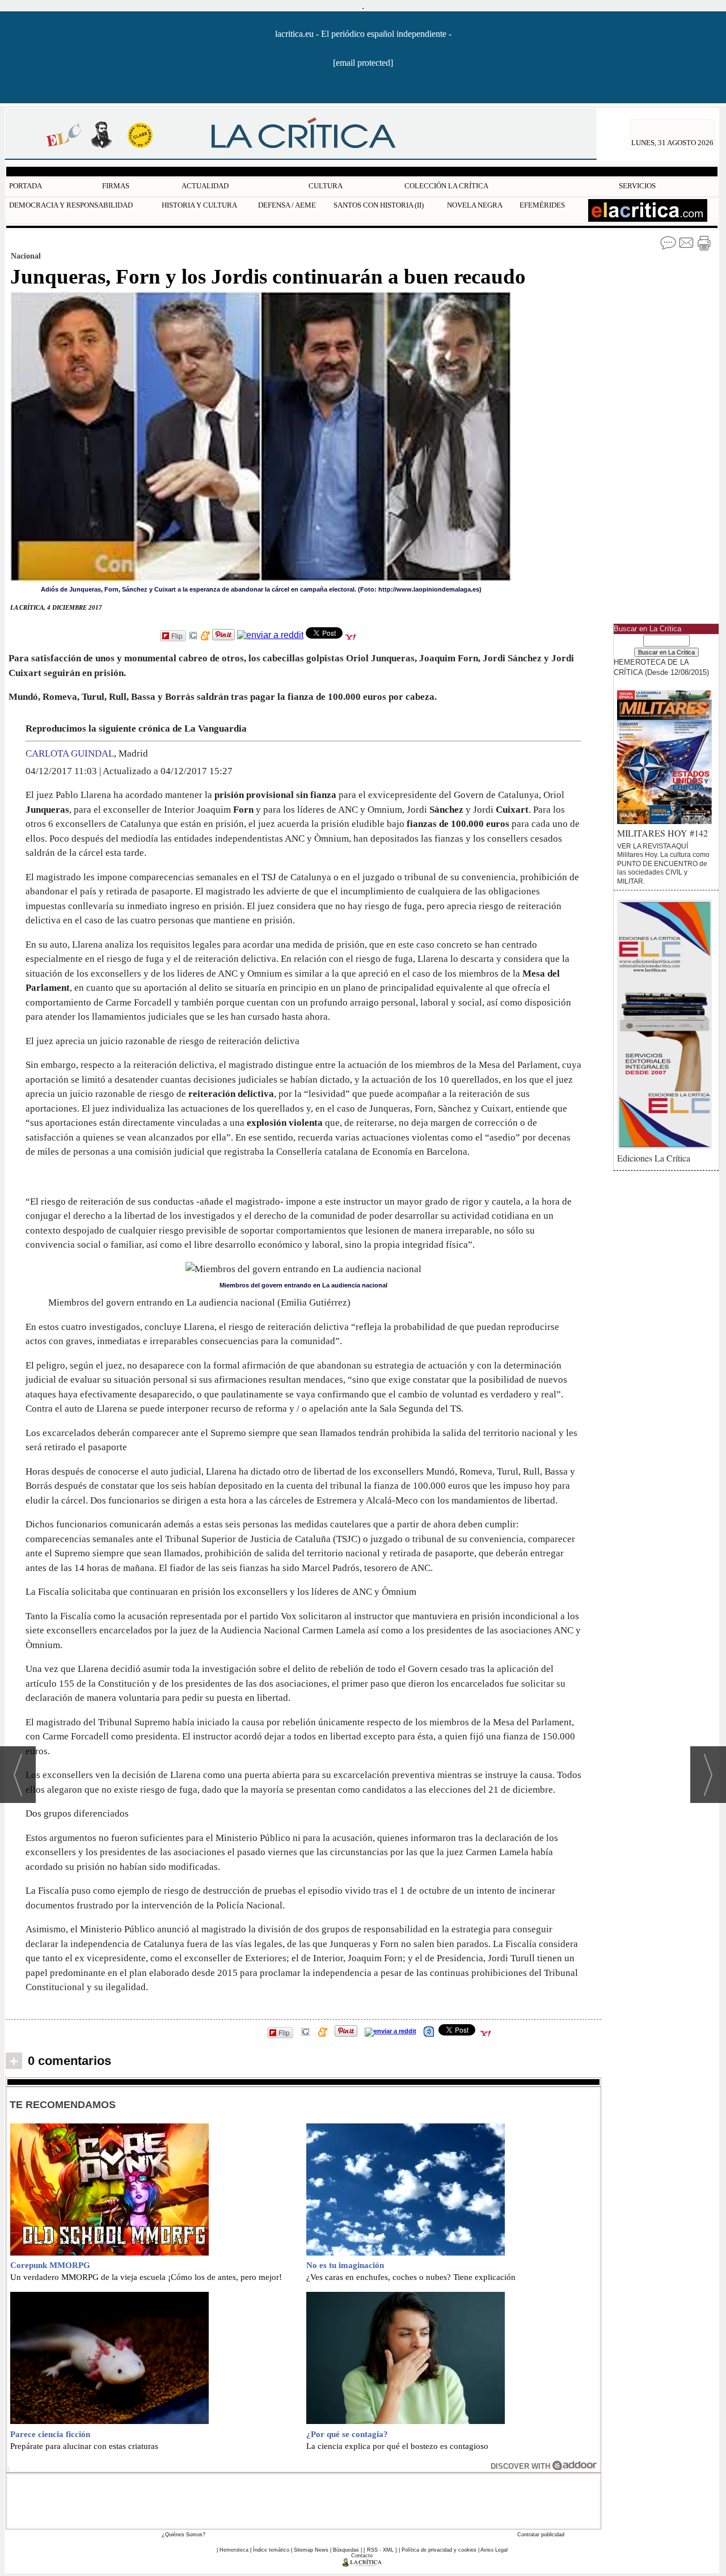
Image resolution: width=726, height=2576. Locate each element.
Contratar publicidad (541, 2535)
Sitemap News (311, 2550)
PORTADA (26, 186)
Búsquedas (346, 2550)
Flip (177, 635)
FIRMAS (116, 186)
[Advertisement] (303, 2500)
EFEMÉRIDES (542, 205)
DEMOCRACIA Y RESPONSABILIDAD (71, 205)
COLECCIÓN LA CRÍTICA (446, 186)
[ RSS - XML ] (380, 2550)
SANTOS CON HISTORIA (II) (379, 205)
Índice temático (271, 2550)
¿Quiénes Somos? (183, 2535)
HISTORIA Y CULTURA (199, 205)
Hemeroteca (234, 2550)
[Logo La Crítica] (362, 2565)
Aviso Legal (494, 2550)
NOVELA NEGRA (475, 205)
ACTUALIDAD (205, 186)
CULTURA (326, 186)
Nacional (26, 256)
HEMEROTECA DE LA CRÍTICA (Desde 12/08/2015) (661, 667)
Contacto (362, 2556)
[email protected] (363, 63)
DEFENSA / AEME (287, 205)
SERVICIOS (637, 186)
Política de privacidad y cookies (439, 2550)
